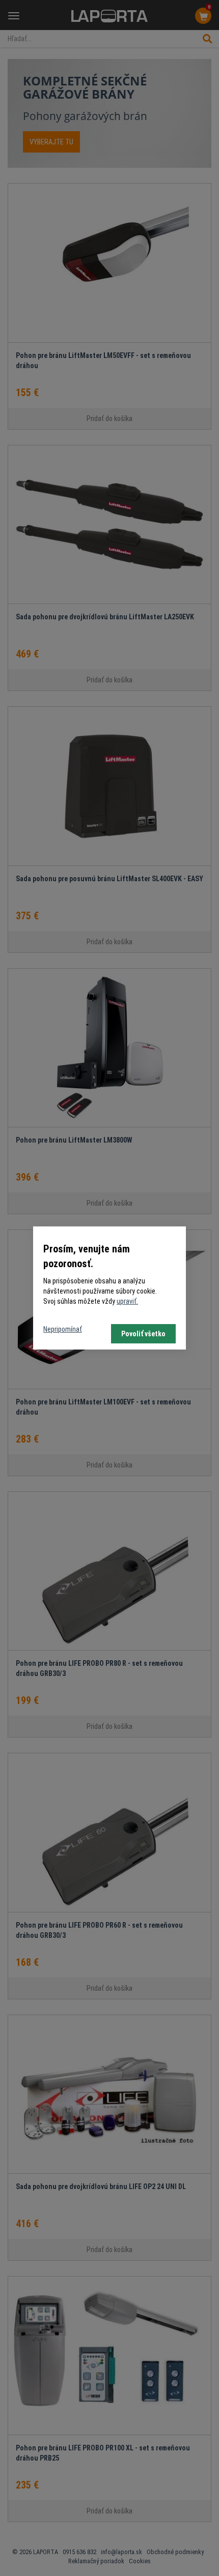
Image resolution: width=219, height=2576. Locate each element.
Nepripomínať (63, 1329)
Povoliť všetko (143, 1334)
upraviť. (127, 1301)
